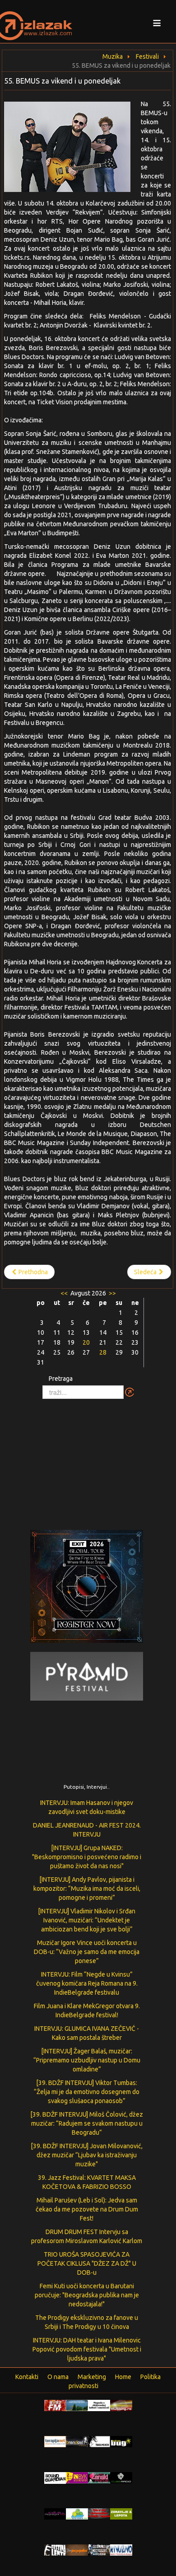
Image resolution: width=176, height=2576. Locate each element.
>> (112, 1293)
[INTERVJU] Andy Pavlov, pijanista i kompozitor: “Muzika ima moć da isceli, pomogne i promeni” (87, 1889)
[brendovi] (77, 2441)
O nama (58, 2377)
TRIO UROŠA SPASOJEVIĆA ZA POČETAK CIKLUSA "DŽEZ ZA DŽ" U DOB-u (87, 2263)
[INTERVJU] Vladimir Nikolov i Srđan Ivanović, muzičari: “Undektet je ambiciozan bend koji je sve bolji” (87, 1920)
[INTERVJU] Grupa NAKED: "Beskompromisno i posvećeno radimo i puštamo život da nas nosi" (87, 1857)
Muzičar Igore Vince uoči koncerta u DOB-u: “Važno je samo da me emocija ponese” (87, 1952)
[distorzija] (99, 2405)
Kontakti (27, 2377)
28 (103, 1352)
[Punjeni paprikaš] (77, 2549)
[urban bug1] (121, 2441)
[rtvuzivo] (121, 2549)
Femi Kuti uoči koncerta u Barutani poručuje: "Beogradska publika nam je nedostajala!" (87, 2295)
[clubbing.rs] (121, 2405)
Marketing (92, 2377)
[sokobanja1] (77, 2513)
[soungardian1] (55, 2478)
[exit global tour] (87, 1588)
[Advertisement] (88, 1460)
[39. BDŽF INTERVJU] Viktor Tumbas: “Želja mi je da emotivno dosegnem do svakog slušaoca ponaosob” (87, 2092)
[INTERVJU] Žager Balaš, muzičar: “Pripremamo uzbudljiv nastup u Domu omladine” (87, 2060)
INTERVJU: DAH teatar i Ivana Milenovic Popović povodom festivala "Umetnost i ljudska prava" (87, 2349)
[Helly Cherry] (99, 2549)
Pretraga (61, 1379)
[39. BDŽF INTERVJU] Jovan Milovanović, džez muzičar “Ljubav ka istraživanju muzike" (87, 2155)
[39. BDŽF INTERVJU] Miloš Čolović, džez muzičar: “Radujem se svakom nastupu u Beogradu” (87, 2123)
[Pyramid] (87, 1676)
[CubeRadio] (121, 2477)
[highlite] (55, 2513)
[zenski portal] (99, 2477)
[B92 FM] (55, 2405)
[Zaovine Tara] (77, 2405)
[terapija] (55, 2441)
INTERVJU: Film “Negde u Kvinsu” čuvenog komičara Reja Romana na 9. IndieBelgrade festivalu (87, 1983)
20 (86, 1342)
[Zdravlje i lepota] (121, 2513)
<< (65, 1293)
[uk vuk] (77, 2477)
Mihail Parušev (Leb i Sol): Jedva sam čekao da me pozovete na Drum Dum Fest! (87, 2209)
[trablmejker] (99, 2441)
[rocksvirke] (99, 2513)
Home (123, 2377)
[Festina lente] (55, 2549)
